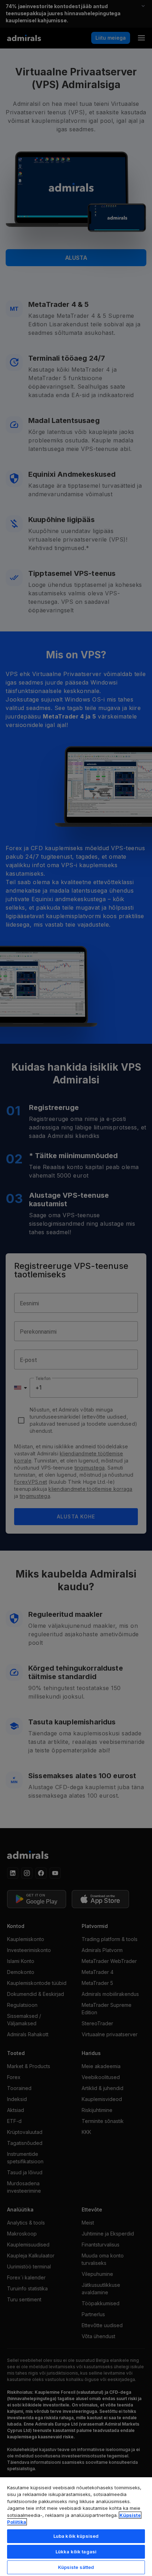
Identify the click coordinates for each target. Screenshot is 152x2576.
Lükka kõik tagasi (76, 2552)
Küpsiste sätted (76, 2567)
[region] (76, 2526)
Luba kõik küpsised (76, 2536)
